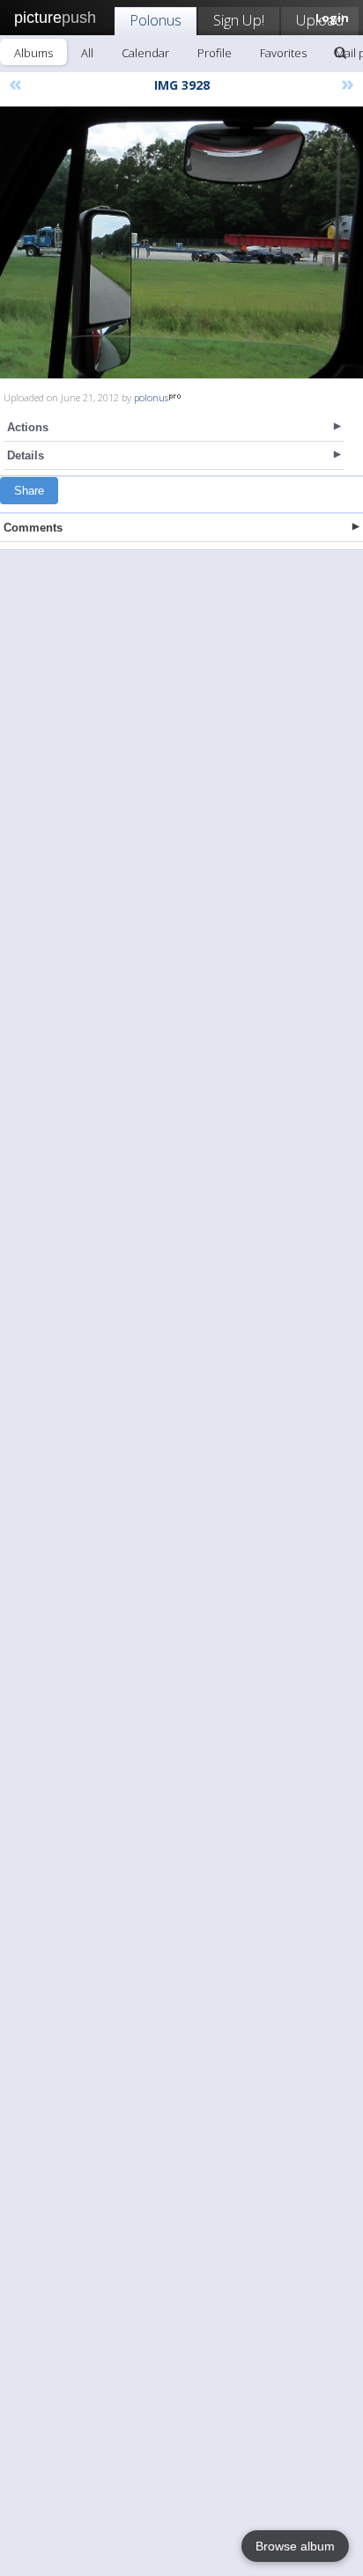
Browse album (295, 2546)
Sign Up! (239, 20)
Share (29, 491)
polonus (151, 397)
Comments (33, 528)
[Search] (340, 53)
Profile (215, 53)
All (87, 53)
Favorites (283, 53)
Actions (28, 427)
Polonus (156, 20)
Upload (320, 20)
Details (26, 455)
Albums (33, 53)
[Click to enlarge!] (181, 242)
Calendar (145, 53)
